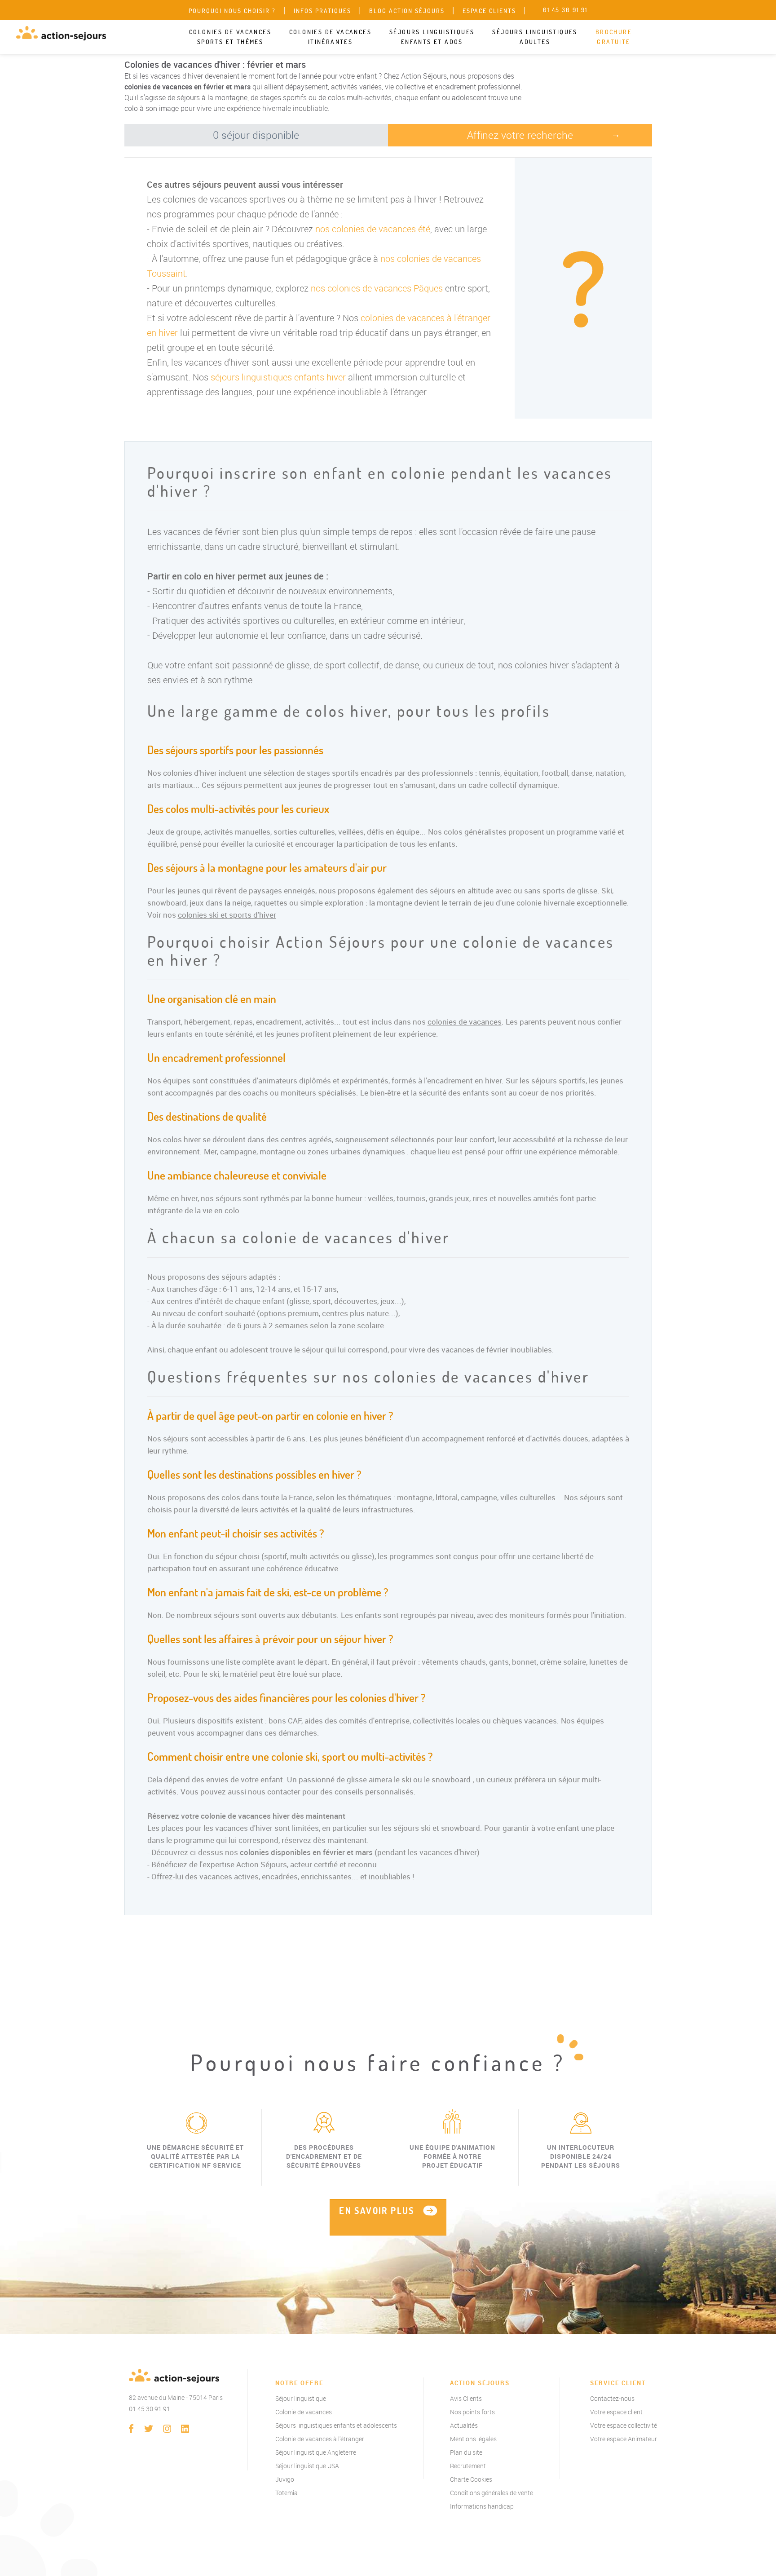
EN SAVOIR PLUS (377, 2211)
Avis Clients (466, 2398)
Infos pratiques (322, 11)
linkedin (185, 2429)
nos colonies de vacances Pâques (377, 288)
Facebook (131, 2429)
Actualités (464, 2425)
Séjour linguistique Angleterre (316, 2452)
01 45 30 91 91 (150, 2409)
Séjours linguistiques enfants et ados (432, 37)
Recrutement (468, 2466)
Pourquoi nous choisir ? (232, 11)
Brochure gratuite (614, 37)
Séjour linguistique (301, 2398)
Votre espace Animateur (624, 2439)
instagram (167, 2429)
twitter (149, 2429)
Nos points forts (472, 2412)
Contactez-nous (612, 2398)
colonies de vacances (465, 1022)
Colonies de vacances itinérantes (330, 37)
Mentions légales (473, 2439)
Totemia (287, 2493)
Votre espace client (616, 2412)
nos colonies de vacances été (373, 229)
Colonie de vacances (304, 2412)
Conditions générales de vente (492, 2493)
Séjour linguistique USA (307, 2466)
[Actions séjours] (61, 33)
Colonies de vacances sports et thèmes (230, 37)
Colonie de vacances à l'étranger (320, 2439)
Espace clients (489, 11)
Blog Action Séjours (407, 11)
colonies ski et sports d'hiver (227, 915)
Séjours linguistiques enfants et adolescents (336, 2425)
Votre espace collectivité (624, 2425)
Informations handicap (482, 2506)
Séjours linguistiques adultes (535, 37)
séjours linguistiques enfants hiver (278, 377)
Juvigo (285, 2479)
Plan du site (466, 2452)
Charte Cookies (471, 2479)
